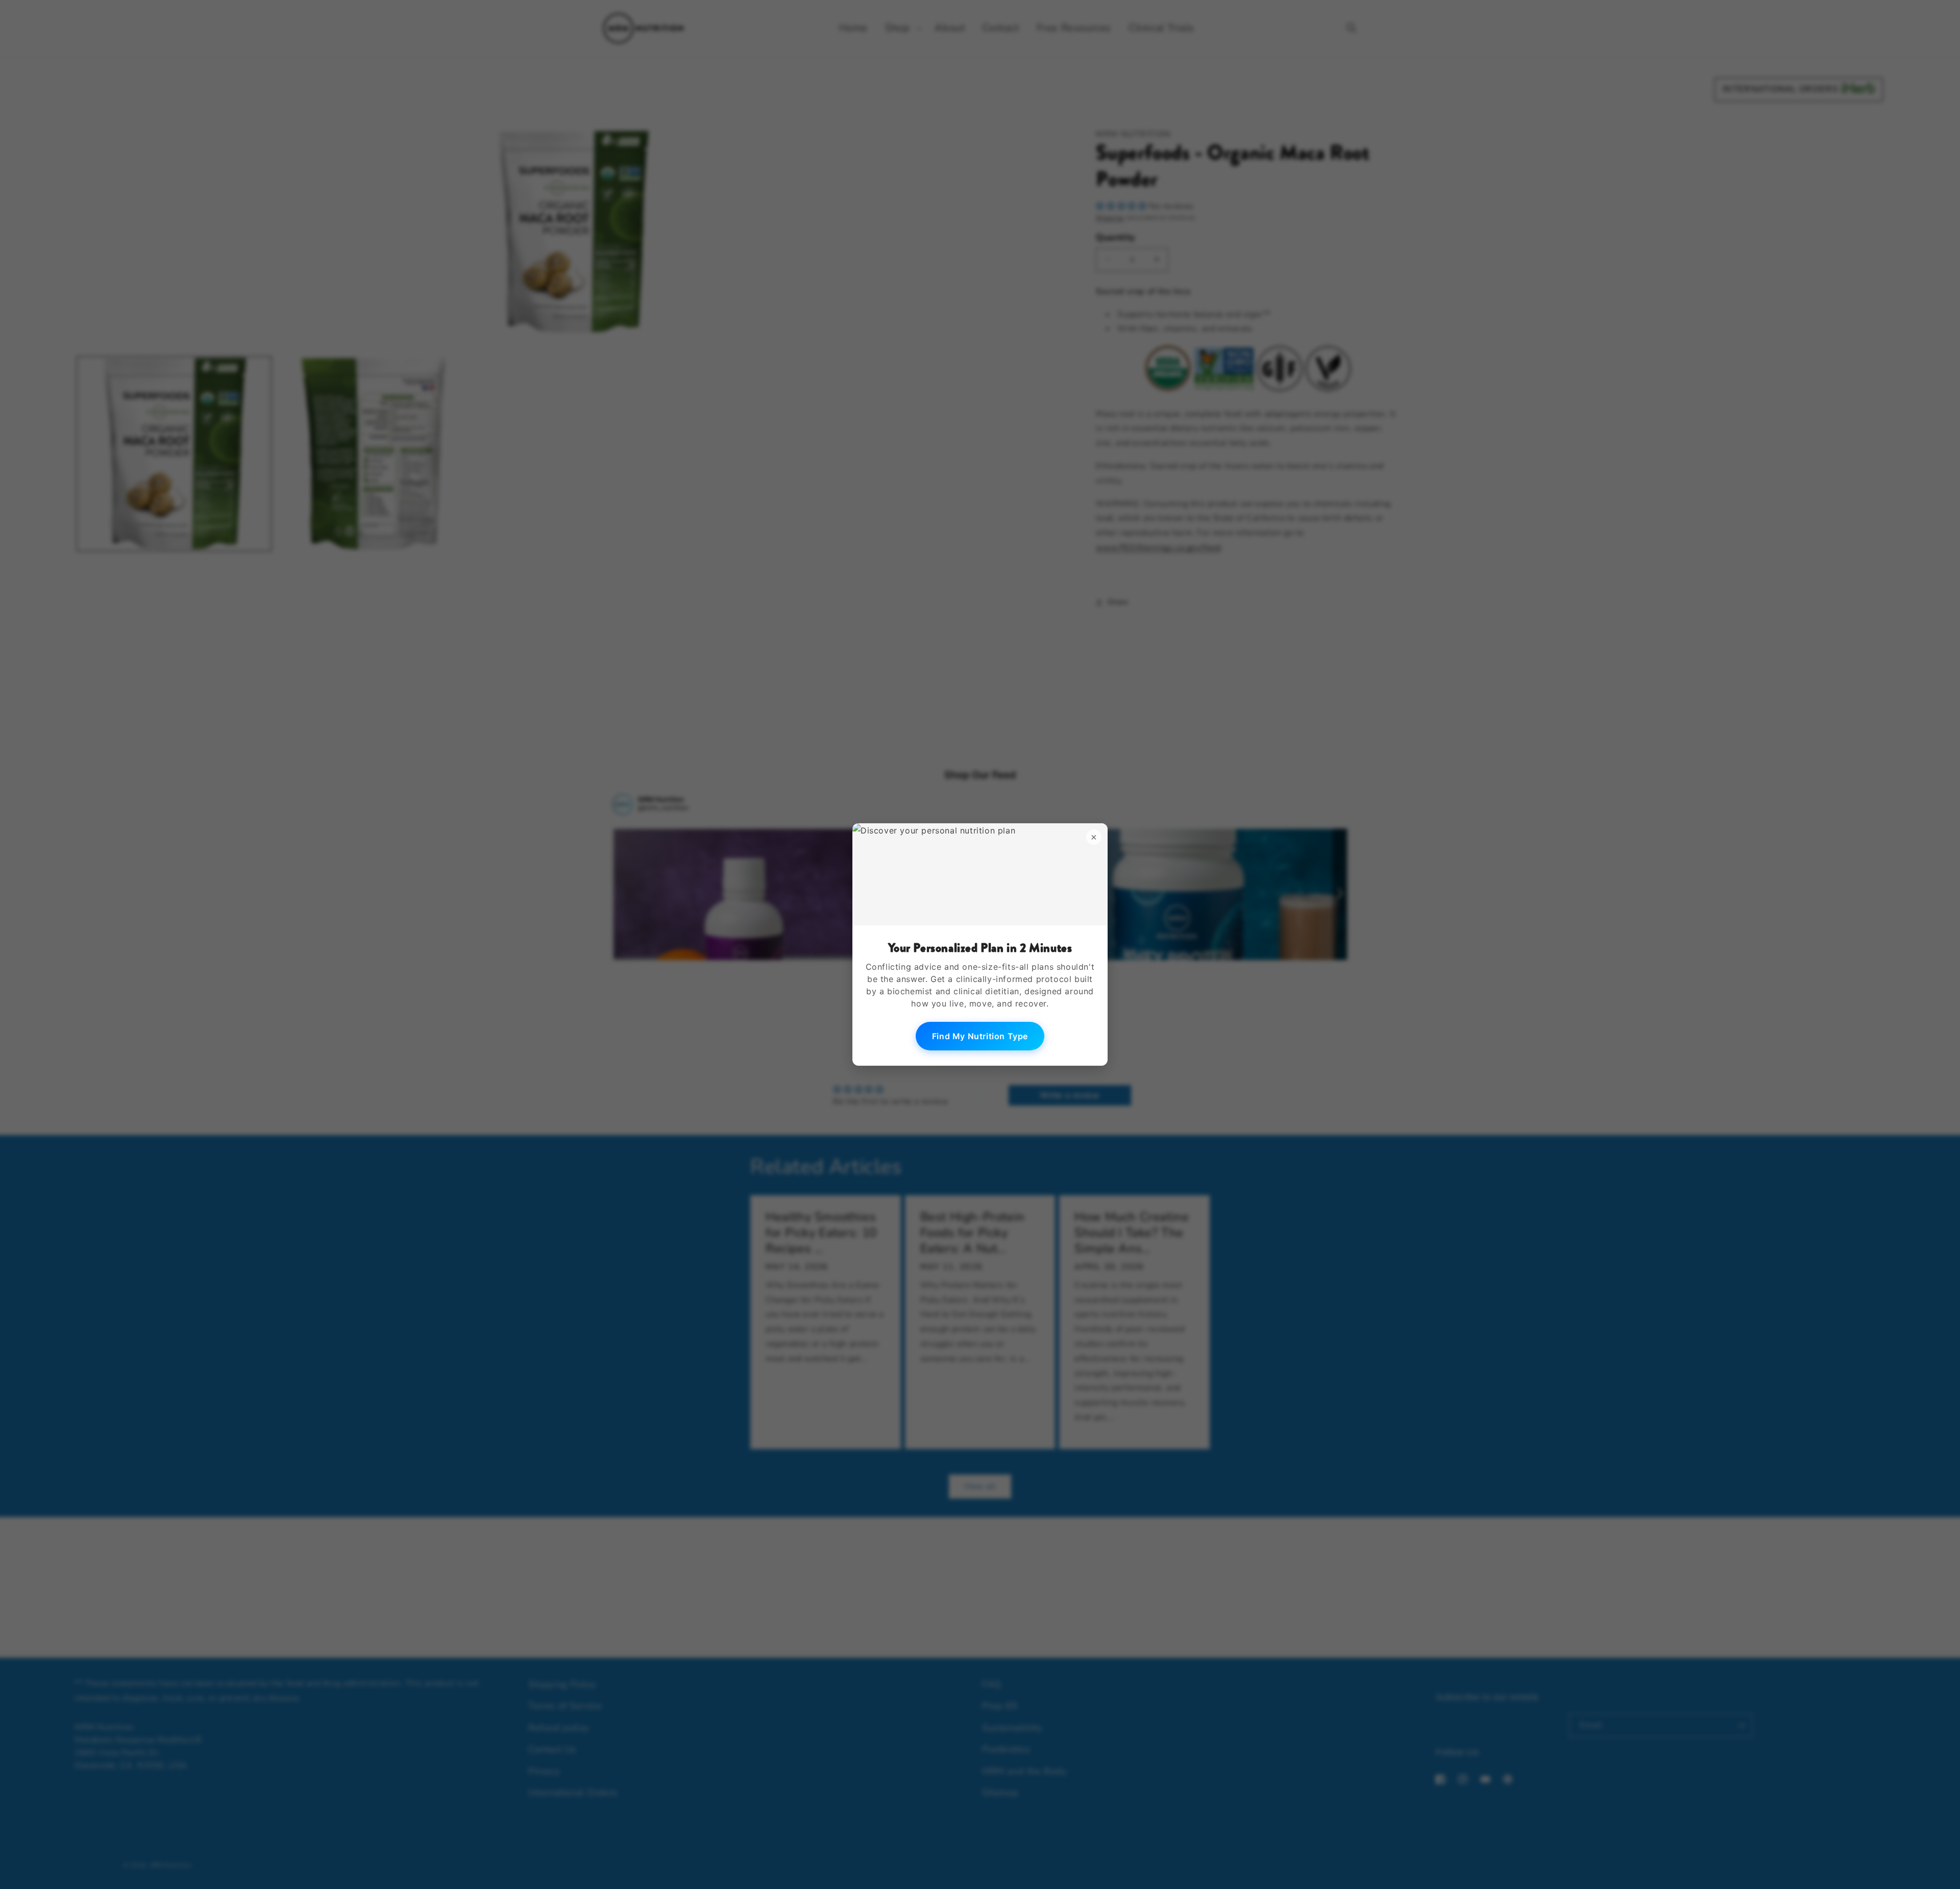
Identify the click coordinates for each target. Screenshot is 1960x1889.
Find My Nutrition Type (980, 1036)
